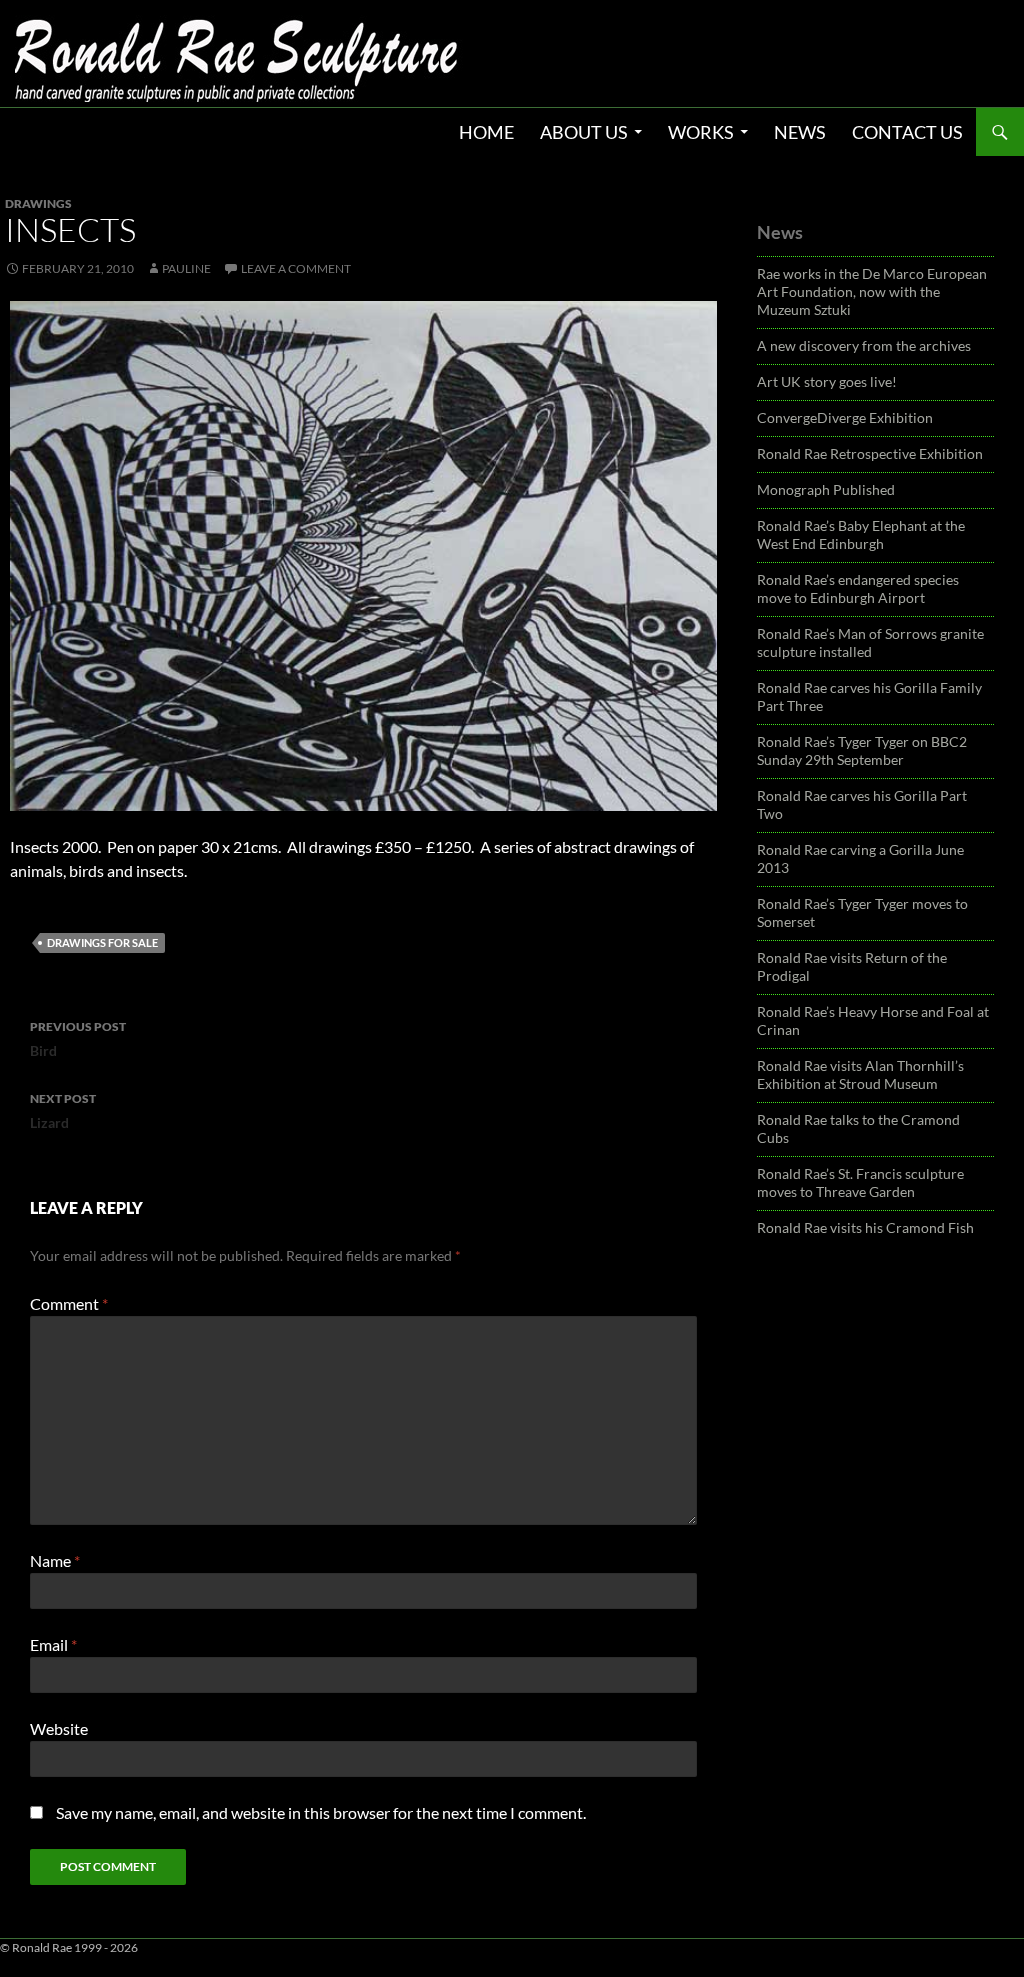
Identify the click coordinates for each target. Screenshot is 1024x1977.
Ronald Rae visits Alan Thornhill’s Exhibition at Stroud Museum (860, 1074)
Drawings (38, 203)
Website (59, 1728)
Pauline (186, 268)
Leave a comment (296, 268)
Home (486, 132)
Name (55, 1560)
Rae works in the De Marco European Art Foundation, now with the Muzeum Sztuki (872, 291)
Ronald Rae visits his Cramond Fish (865, 1227)
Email (53, 1644)
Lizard (63, 1111)
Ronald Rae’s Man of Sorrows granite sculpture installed (870, 642)
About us (584, 132)
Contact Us (907, 132)
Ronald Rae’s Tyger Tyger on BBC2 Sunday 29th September (862, 750)
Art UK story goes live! (827, 381)
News (800, 132)
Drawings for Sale (102, 942)
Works (701, 132)
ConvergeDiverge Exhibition (845, 417)
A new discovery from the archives (864, 345)
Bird (78, 1039)
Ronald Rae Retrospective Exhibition (870, 453)
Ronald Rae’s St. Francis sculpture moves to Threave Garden (860, 1182)
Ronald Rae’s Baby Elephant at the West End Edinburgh (861, 534)
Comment (69, 1303)
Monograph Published (826, 489)
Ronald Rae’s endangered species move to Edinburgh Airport (858, 588)
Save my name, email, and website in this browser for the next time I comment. (321, 1812)
